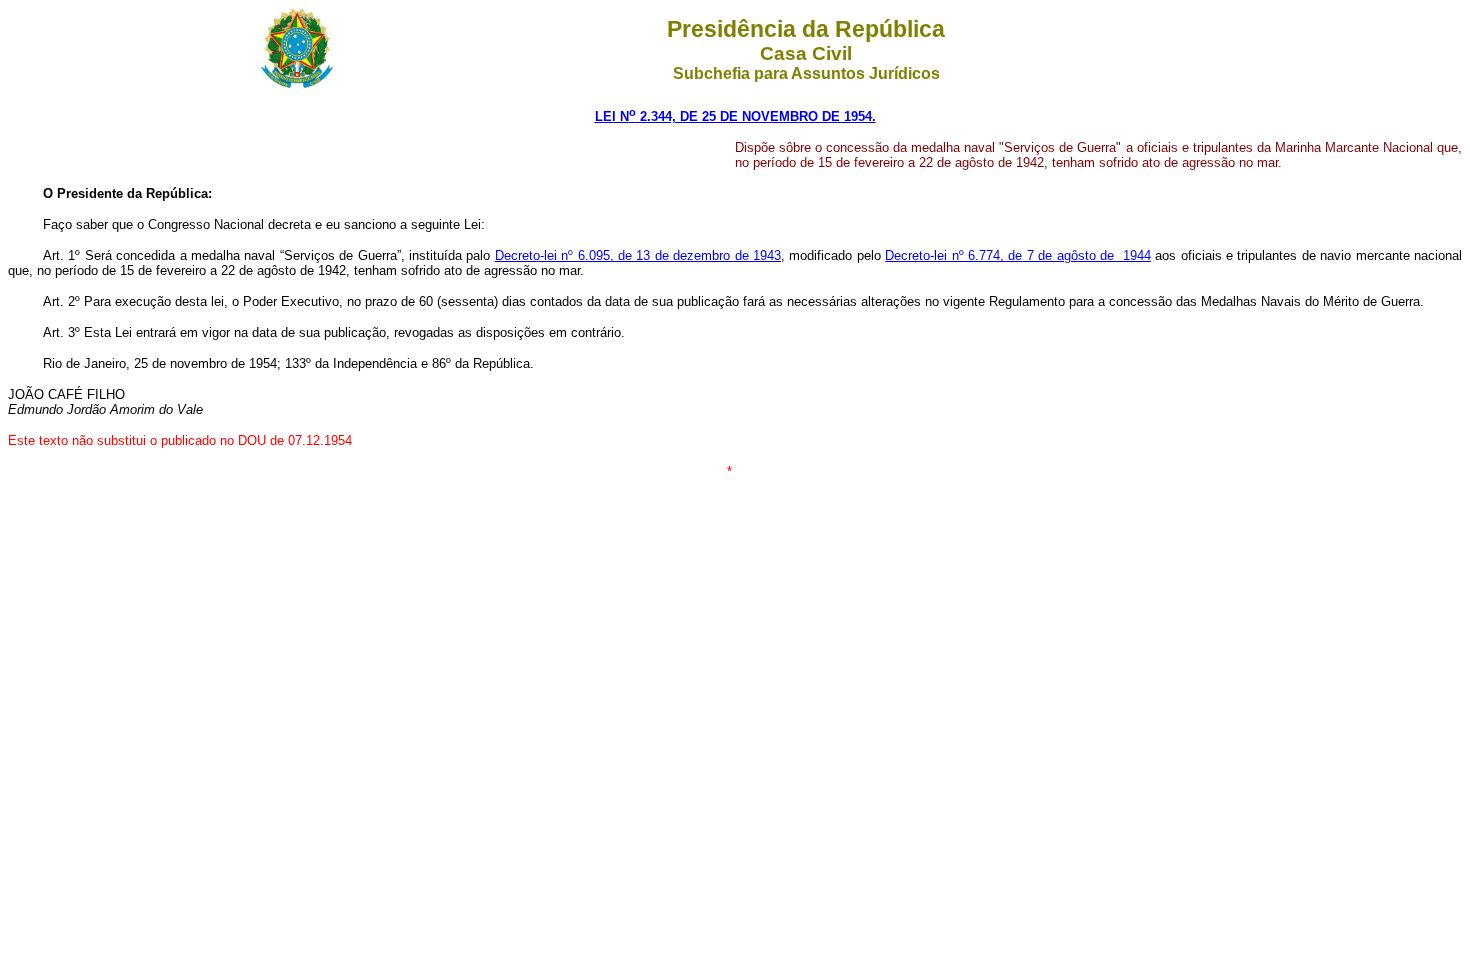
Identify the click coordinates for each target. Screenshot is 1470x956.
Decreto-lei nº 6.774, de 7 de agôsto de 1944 (1018, 255)
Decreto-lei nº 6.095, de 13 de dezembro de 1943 (638, 255)
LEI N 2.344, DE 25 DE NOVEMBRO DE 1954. (735, 116)
